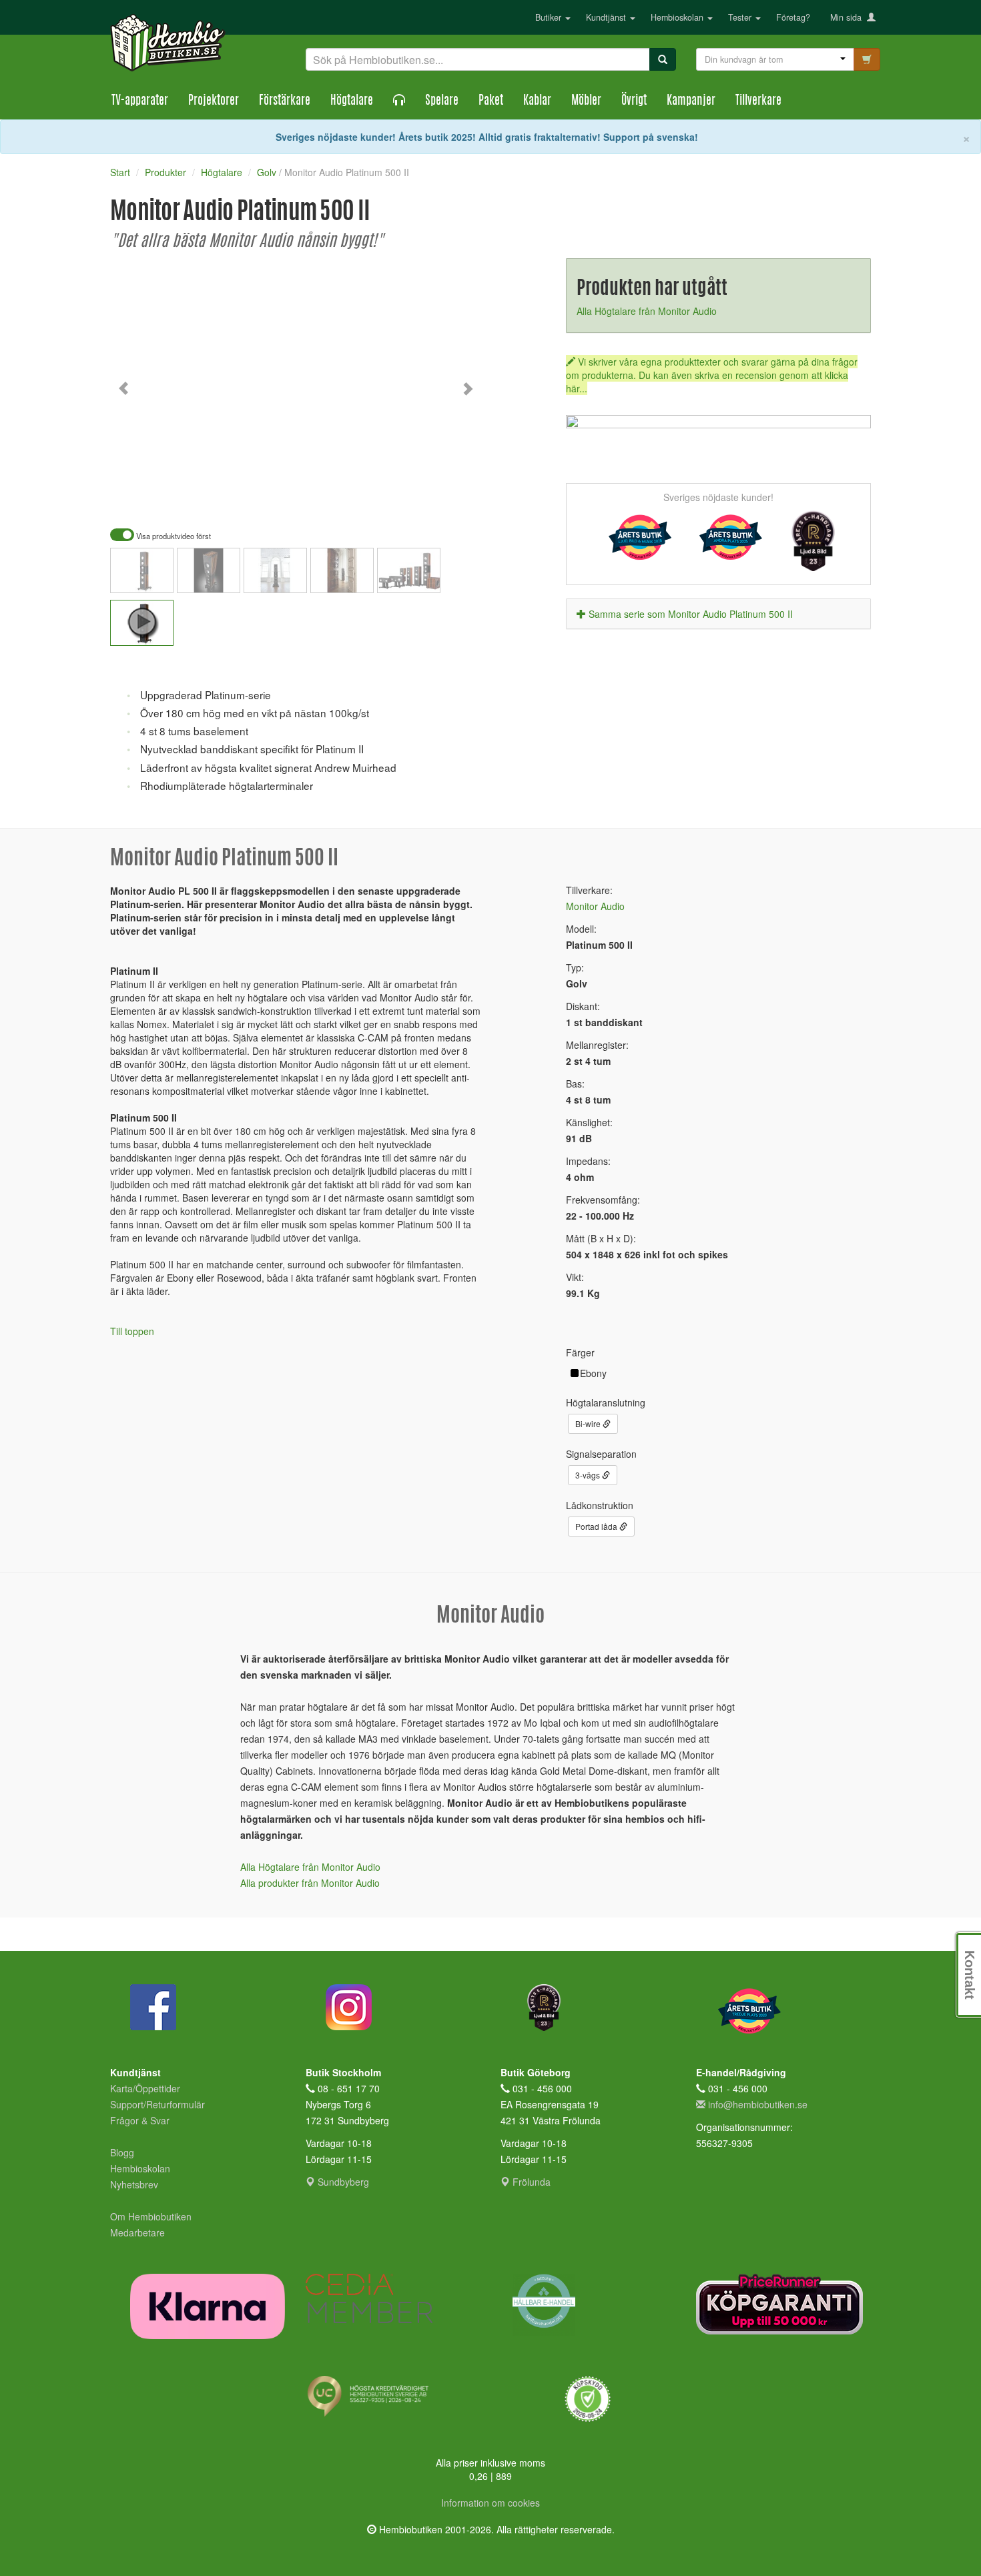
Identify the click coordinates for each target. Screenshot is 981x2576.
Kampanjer (691, 101)
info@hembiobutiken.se (758, 2104)
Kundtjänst (607, 17)
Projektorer (214, 101)
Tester (741, 17)
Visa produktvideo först (173, 536)
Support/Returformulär (157, 2104)
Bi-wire (589, 1423)
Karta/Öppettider (145, 2088)
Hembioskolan (678, 17)
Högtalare (352, 101)
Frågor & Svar (140, 2120)
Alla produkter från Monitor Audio (310, 1883)
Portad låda (597, 1526)
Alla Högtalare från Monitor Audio (647, 311)
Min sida (849, 17)
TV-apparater (140, 101)
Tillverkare (758, 101)
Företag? (793, 17)
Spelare (442, 101)
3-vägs (589, 1475)
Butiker (550, 17)
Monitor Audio (595, 906)
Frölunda (530, 2182)
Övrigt (634, 101)
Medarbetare (137, 2232)
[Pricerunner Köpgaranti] (784, 2304)
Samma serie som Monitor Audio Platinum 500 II (691, 614)
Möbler (586, 101)
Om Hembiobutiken (151, 2216)
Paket (491, 101)
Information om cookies (490, 2503)
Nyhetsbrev (134, 2184)
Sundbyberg (342, 2182)
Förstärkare (285, 101)
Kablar (537, 101)
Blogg (122, 2152)
